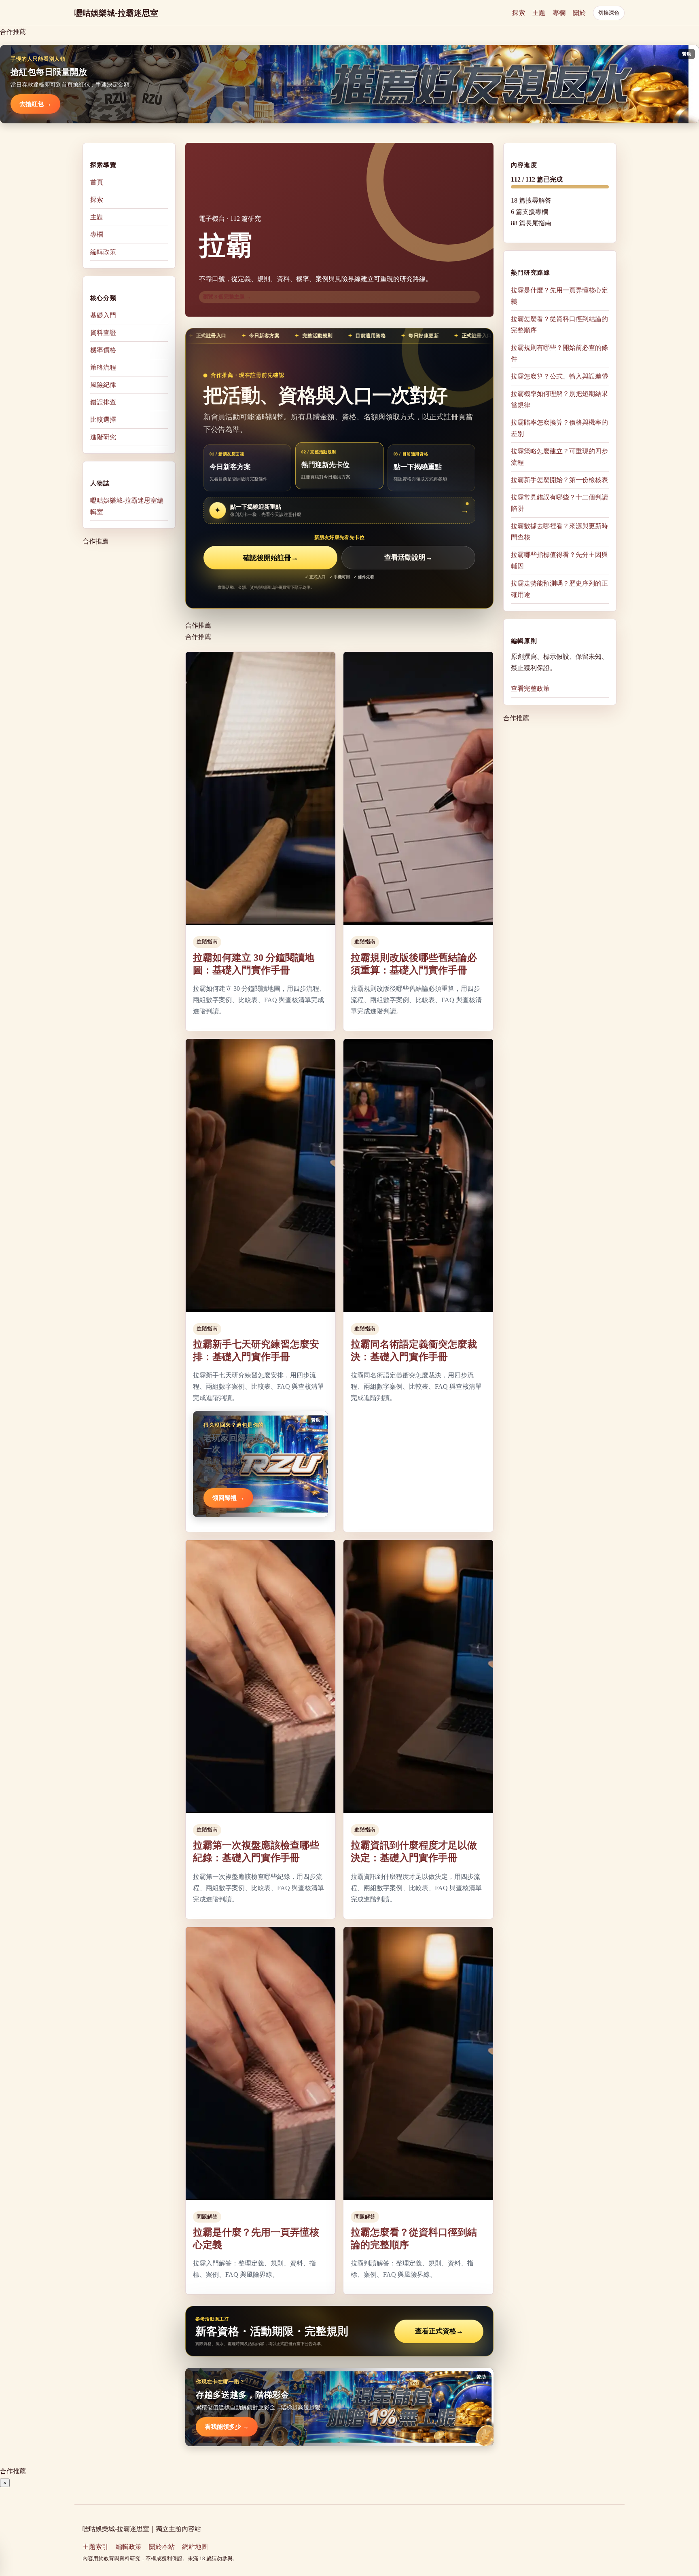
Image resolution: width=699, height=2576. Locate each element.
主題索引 (95, 2547)
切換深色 (609, 13)
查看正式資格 (439, 2331)
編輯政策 (103, 252)
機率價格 (103, 350)
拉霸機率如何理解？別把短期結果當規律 (559, 399)
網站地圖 (195, 2547)
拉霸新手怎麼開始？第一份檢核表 (559, 479)
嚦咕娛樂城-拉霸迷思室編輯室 (127, 506)
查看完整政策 (530, 688)
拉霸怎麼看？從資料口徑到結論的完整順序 (559, 324)
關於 (579, 13)
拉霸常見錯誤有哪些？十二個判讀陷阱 (559, 502)
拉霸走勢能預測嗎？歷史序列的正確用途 (559, 589)
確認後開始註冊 (271, 558)
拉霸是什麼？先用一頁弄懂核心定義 (559, 295)
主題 (539, 13)
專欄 (559, 13)
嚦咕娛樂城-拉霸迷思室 (116, 13)
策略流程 (103, 367)
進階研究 (103, 437)
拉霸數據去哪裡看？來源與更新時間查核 (559, 531)
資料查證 (103, 333)
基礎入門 (103, 315)
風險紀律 (103, 385)
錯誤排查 (103, 402)
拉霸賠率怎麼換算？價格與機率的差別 (559, 428)
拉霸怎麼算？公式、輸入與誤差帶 (559, 376)
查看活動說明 (408, 558)
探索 (519, 13)
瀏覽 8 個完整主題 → (227, 297)
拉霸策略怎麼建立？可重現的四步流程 (559, 456)
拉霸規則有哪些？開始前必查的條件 (559, 353)
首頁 (97, 182)
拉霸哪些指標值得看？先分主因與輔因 (559, 560)
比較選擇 (103, 420)
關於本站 (162, 2547)
